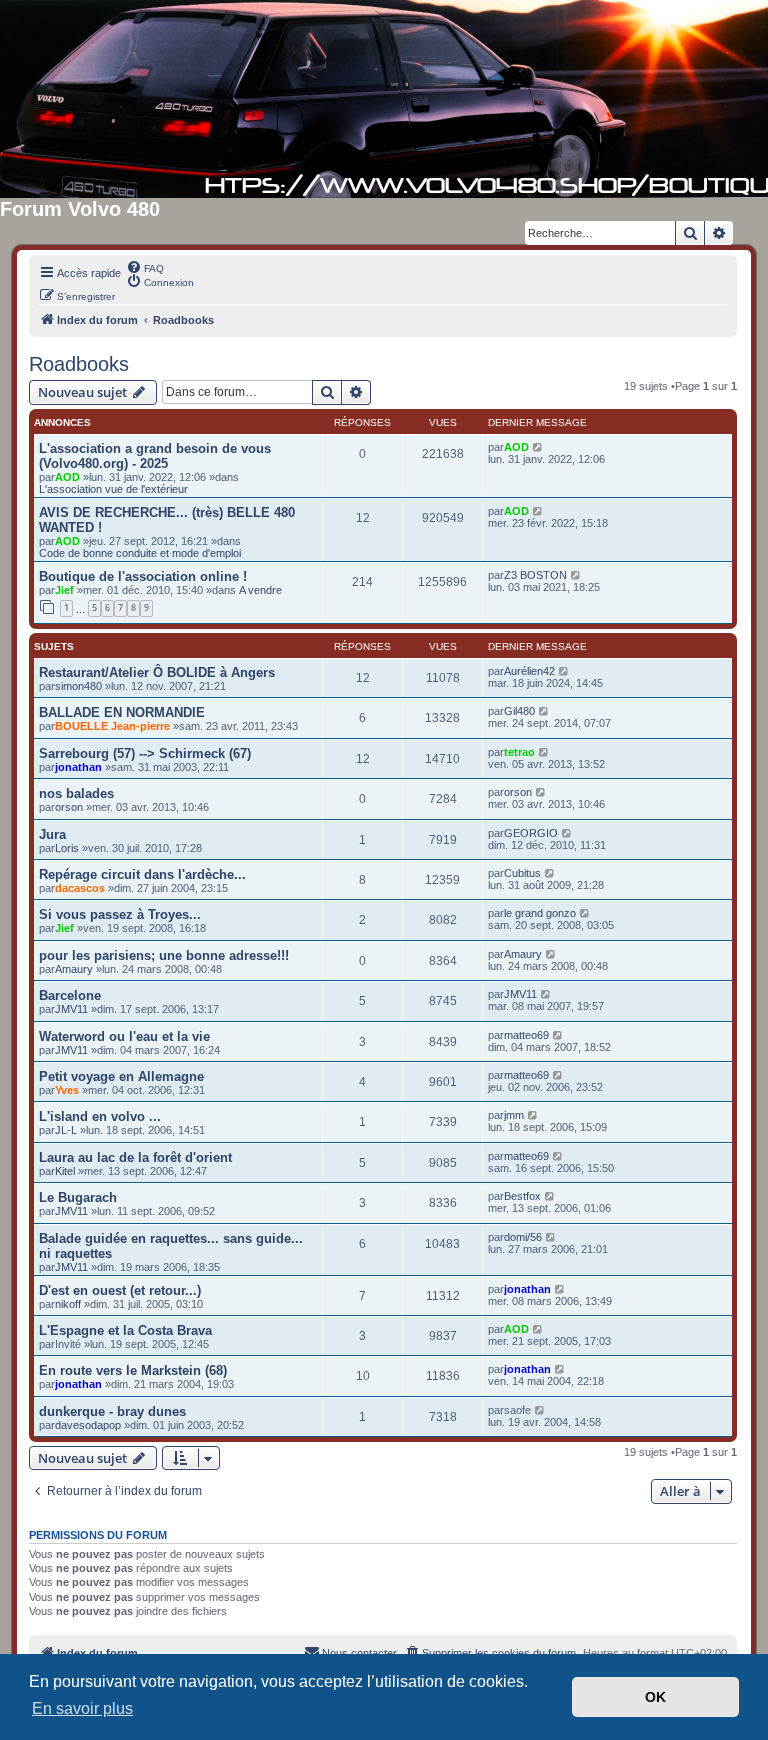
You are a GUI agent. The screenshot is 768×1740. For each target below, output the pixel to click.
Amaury (74, 969)
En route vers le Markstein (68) (133, 1370)
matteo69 (526, 1035)
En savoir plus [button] (82, 1708)
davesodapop (88, 1425)
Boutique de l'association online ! (143, 576)
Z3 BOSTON (535, 575)
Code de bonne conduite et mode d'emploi (140, 553)
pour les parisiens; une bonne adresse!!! (164, 955)
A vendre (260, 590)
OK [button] (655, 1697)
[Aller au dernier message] (538, 447)
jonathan (78, 767)
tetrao (519, 752)
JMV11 (71, 1009)
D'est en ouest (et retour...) (120, 1290)
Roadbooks (79, 364)
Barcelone (70, 995)
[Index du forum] (384, 99)
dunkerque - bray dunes (112, 1411)
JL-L (66, 1130)
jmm (514, 1115)
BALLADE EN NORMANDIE (122, 712)
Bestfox (522, 1196)
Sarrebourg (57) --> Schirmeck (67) (145, 753)
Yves (67, 1090)
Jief (64, 590)
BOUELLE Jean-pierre (112, 726)
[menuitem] (145, 267)
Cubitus (522, 873)
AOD (67, 477)
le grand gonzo (540, 913)
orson (69, 807)
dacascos (80, 888)
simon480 (78, 686)
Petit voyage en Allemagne (121, 1076)
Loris (67, 848)
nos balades (76, 793)
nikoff (68, 1304)
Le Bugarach (78, 1197)
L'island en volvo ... (100, 1116)
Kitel (65, 1171)
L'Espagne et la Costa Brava (125, 1330)
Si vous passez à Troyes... (120, 914)
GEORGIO (531, 833)
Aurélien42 (529, 671)
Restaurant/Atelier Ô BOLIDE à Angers (157, 672)
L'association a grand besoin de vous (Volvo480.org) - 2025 (155, 456)
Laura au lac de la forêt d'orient (135, 1157)
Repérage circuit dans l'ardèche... (142, 874)
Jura (52, 834)
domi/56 (523, 1237)
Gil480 (519, 711)
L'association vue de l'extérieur (113, 489)
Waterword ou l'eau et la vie (124, 1036)
